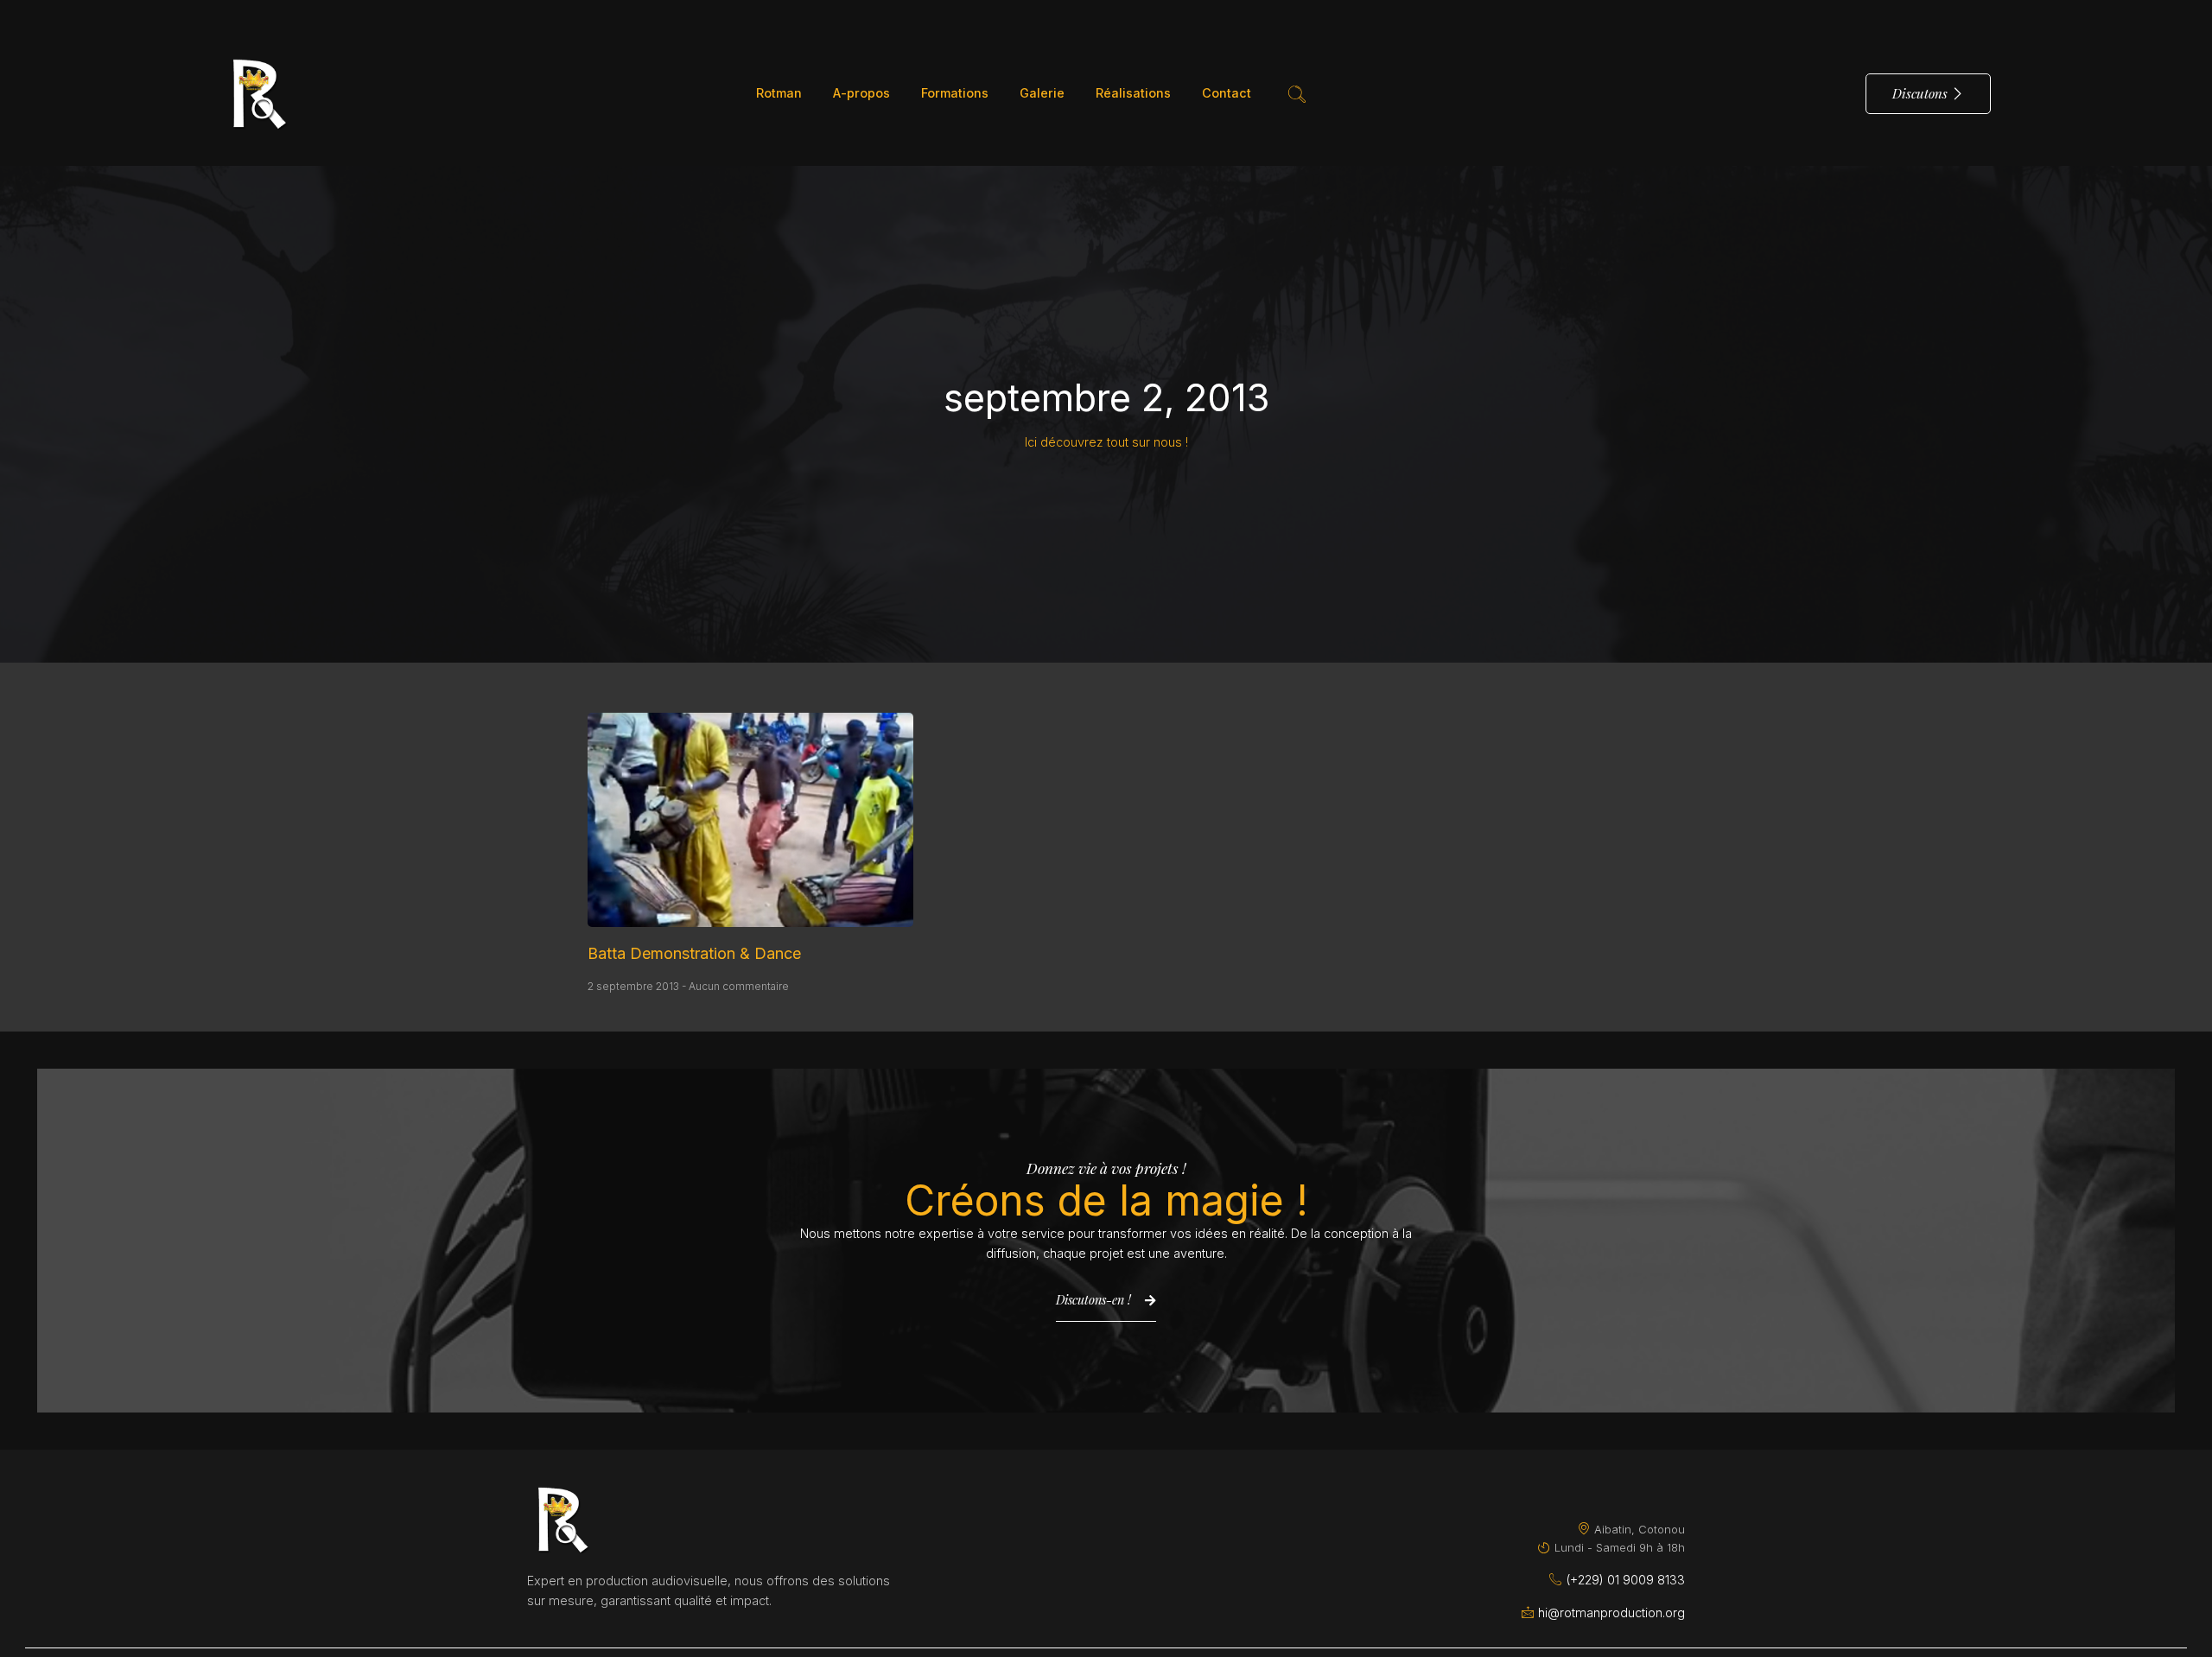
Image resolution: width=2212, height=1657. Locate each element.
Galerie (1042, 93)
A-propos (861, 93)
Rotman (779, 93)
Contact (1227, 93)
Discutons (1920, 93)
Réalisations (1133, 93)
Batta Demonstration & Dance (694, 953)
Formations (955, 93)
